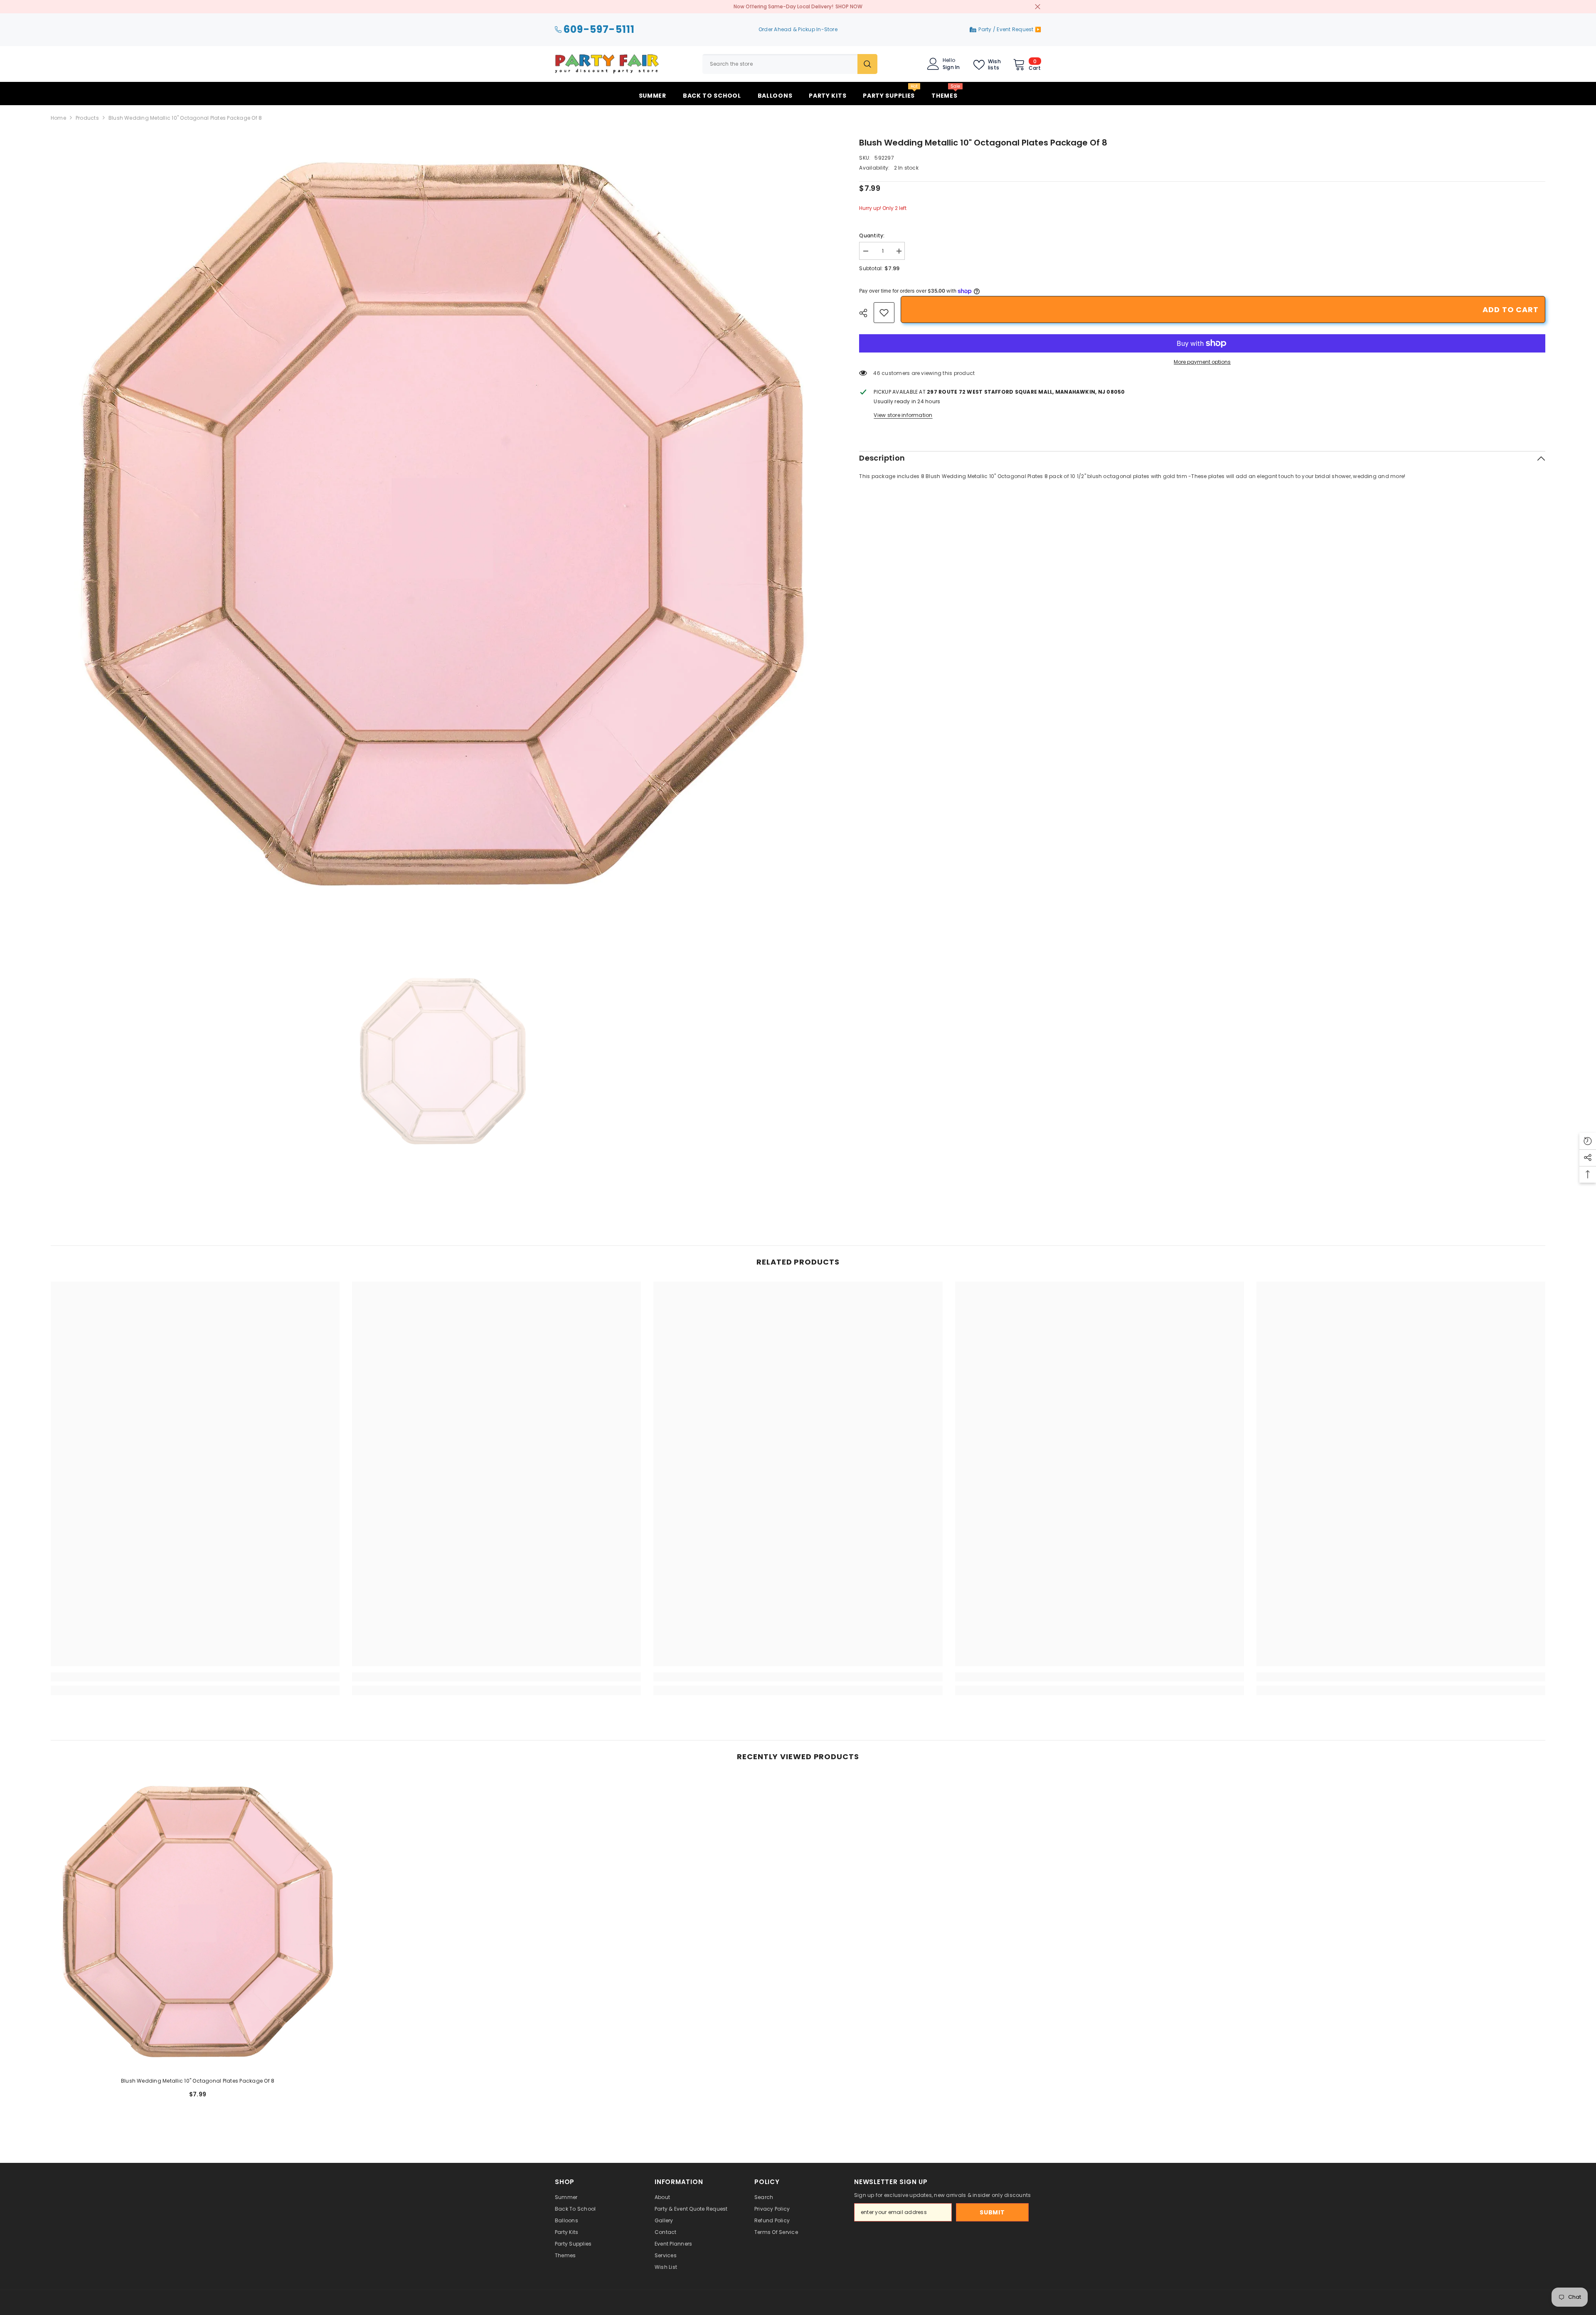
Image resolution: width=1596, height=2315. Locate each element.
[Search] (790, 64)
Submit (992, 2212)
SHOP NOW (849, 6)
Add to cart (1511, 309)
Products (87, 118)
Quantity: (872, 235)
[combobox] (780, 64)
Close (1038, 7)
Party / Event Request (1006, 29)
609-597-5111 (599, 30)
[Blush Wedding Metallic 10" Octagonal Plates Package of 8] (198, 1923)
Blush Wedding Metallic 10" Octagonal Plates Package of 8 (198, 2081)
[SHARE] (866, 313)
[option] (443, 528)
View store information (903, 415)
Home (58, 118)
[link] (884, 313)
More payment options (1202, 362)
